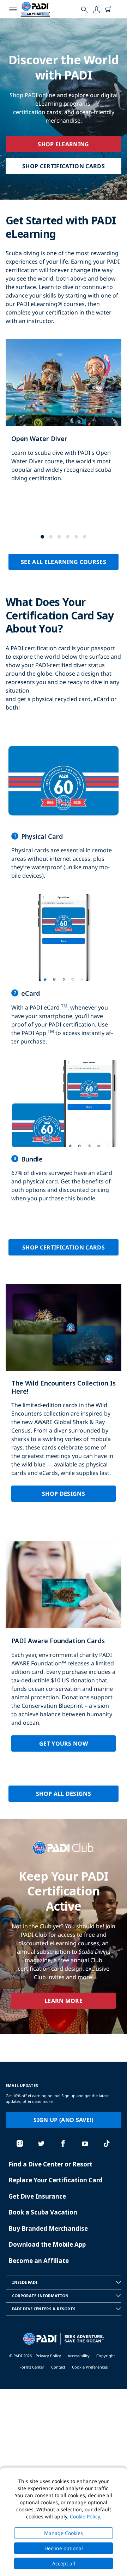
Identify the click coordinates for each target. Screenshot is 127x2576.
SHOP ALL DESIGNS (64, 1794)
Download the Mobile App (47, 2244)
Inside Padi (25, 2282)
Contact (58, 2367)
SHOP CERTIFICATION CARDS (64, 166)
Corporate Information (40, 2296)
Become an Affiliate (39, 2261)
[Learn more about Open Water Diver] (64, 418)
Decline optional (64, 2548)
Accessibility (79, 2356)
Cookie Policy (85, 2516)
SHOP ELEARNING (63, 144)
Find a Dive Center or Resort (50, 2164)
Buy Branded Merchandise (48, 2228)
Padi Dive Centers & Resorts (44, 2309)
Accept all (64, 2563)
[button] (42, 537)
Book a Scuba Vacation (43, 2212)
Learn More (64, 2001)
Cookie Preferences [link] (90, 2367)
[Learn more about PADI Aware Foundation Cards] (64, 1652)
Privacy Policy (48, 2356)
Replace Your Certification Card (56, 2180)
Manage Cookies (64, 2533)
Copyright (106, 2356)
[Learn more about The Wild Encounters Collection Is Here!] (64, 1398)
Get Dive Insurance (37, 2196)
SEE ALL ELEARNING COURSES (64, 562)
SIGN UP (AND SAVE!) (63, 2120)
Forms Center (32, 2367)
